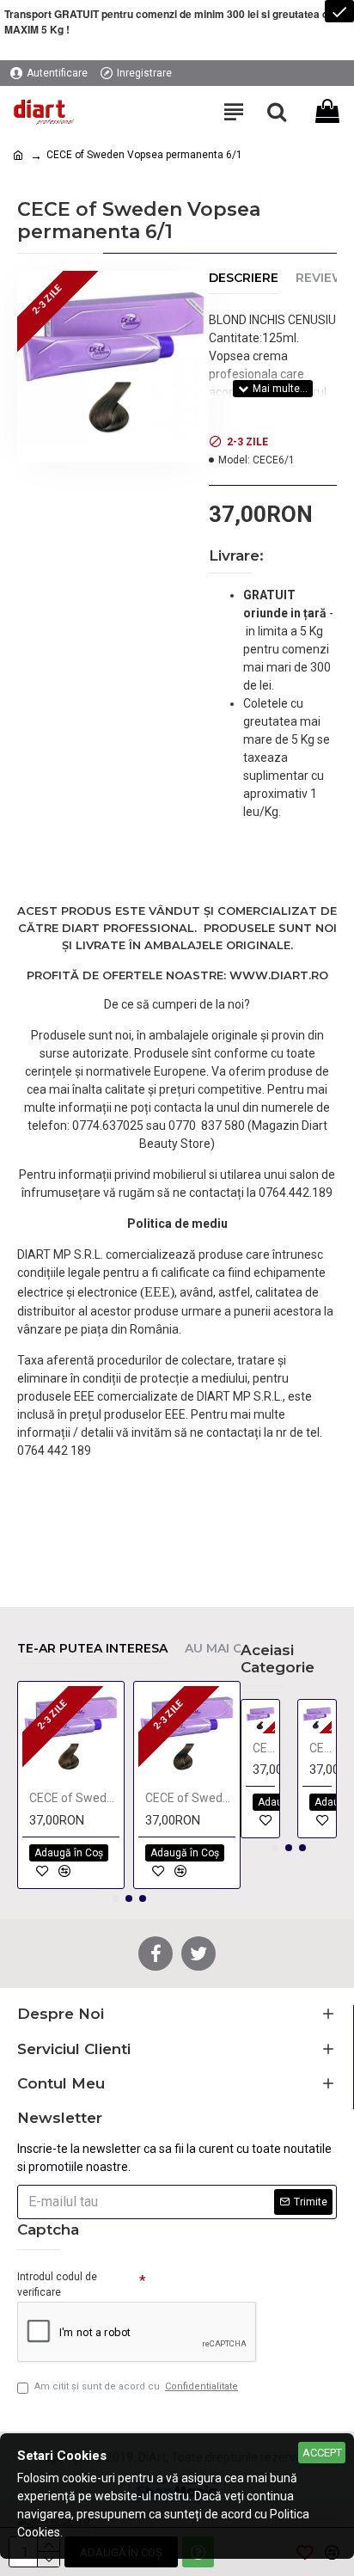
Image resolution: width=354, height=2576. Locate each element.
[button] (115, 1898)
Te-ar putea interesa (92, 1649)
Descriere (244, 278)
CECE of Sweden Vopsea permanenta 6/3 (190, 1798)
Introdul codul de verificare (57, 2285)
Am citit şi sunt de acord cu (136, 2386)
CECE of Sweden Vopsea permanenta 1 (264, 1748)
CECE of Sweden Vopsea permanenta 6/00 (74, 1798)
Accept (322, 2453)
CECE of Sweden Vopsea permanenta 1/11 (320, 1748)
